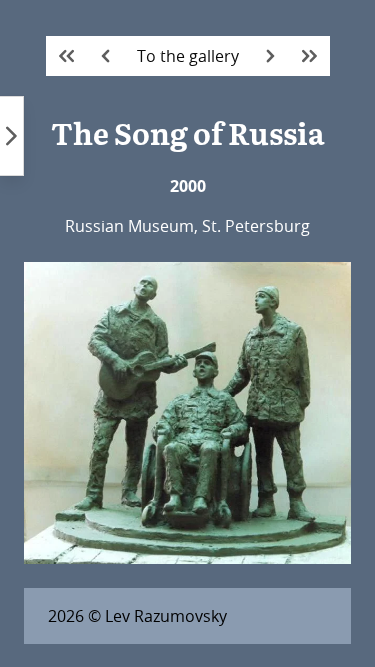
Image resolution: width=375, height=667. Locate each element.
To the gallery (188, 56)
